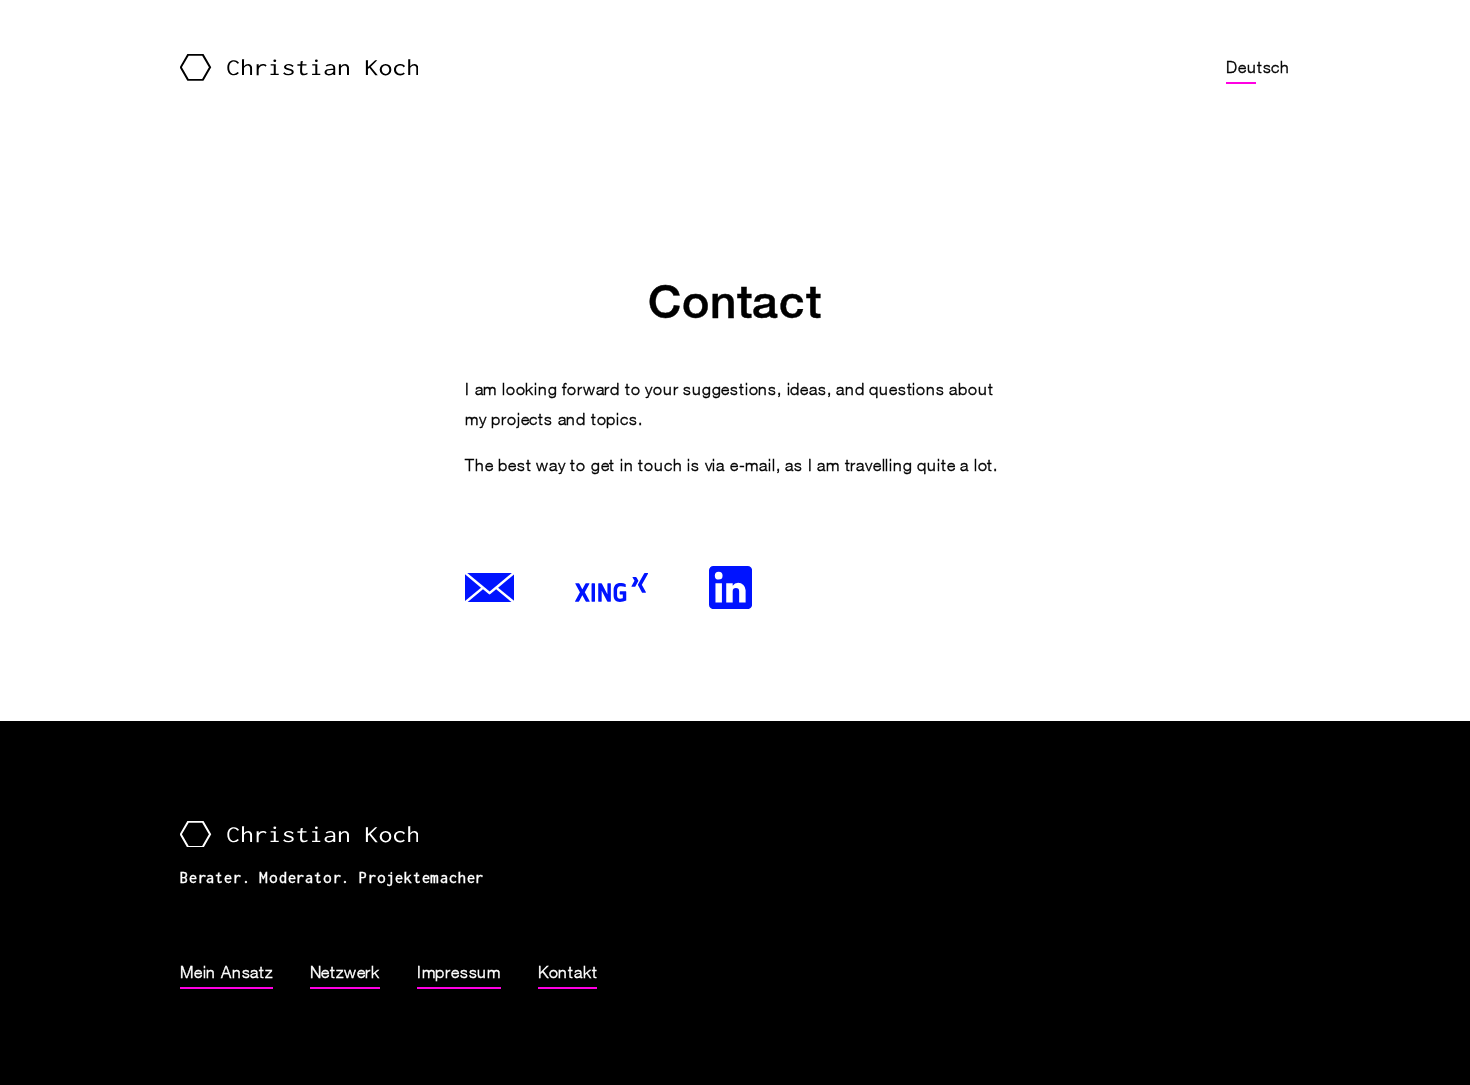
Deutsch (1258, 67)
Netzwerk (345, 972)
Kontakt (568, 972)
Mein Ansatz (226, 972)
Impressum (459, 972)
